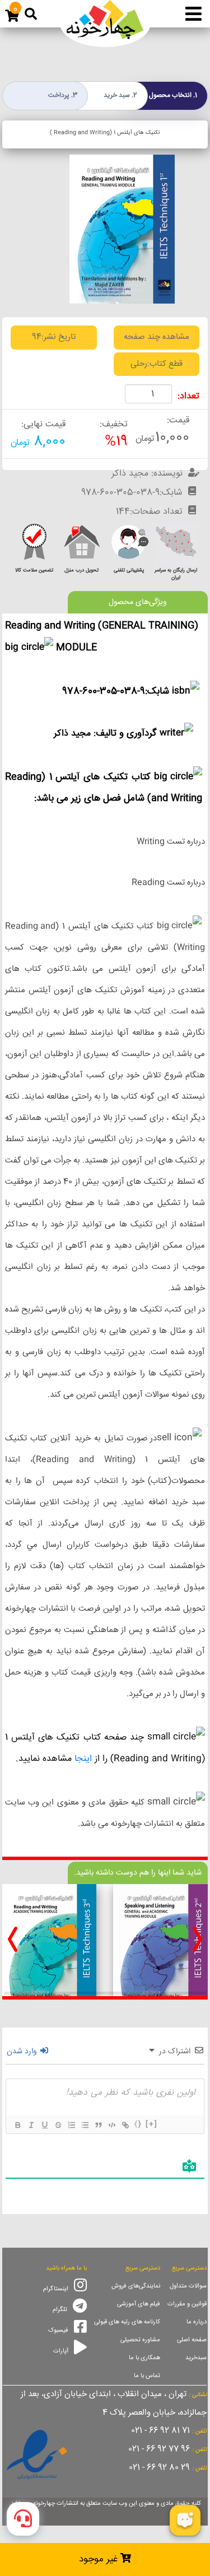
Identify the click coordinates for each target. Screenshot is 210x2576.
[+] (152, 2124)
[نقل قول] (98, 2125)
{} (138, 2124)
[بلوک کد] (111, 2125)
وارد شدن (23, 2052)
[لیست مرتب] (71, 2125)
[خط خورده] (58, 2125)
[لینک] (125, 2125)
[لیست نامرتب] (85, 2125)
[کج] (31, 2125)
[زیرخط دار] (44, 2125)
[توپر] (17, 2125)
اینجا (83, 1759)
